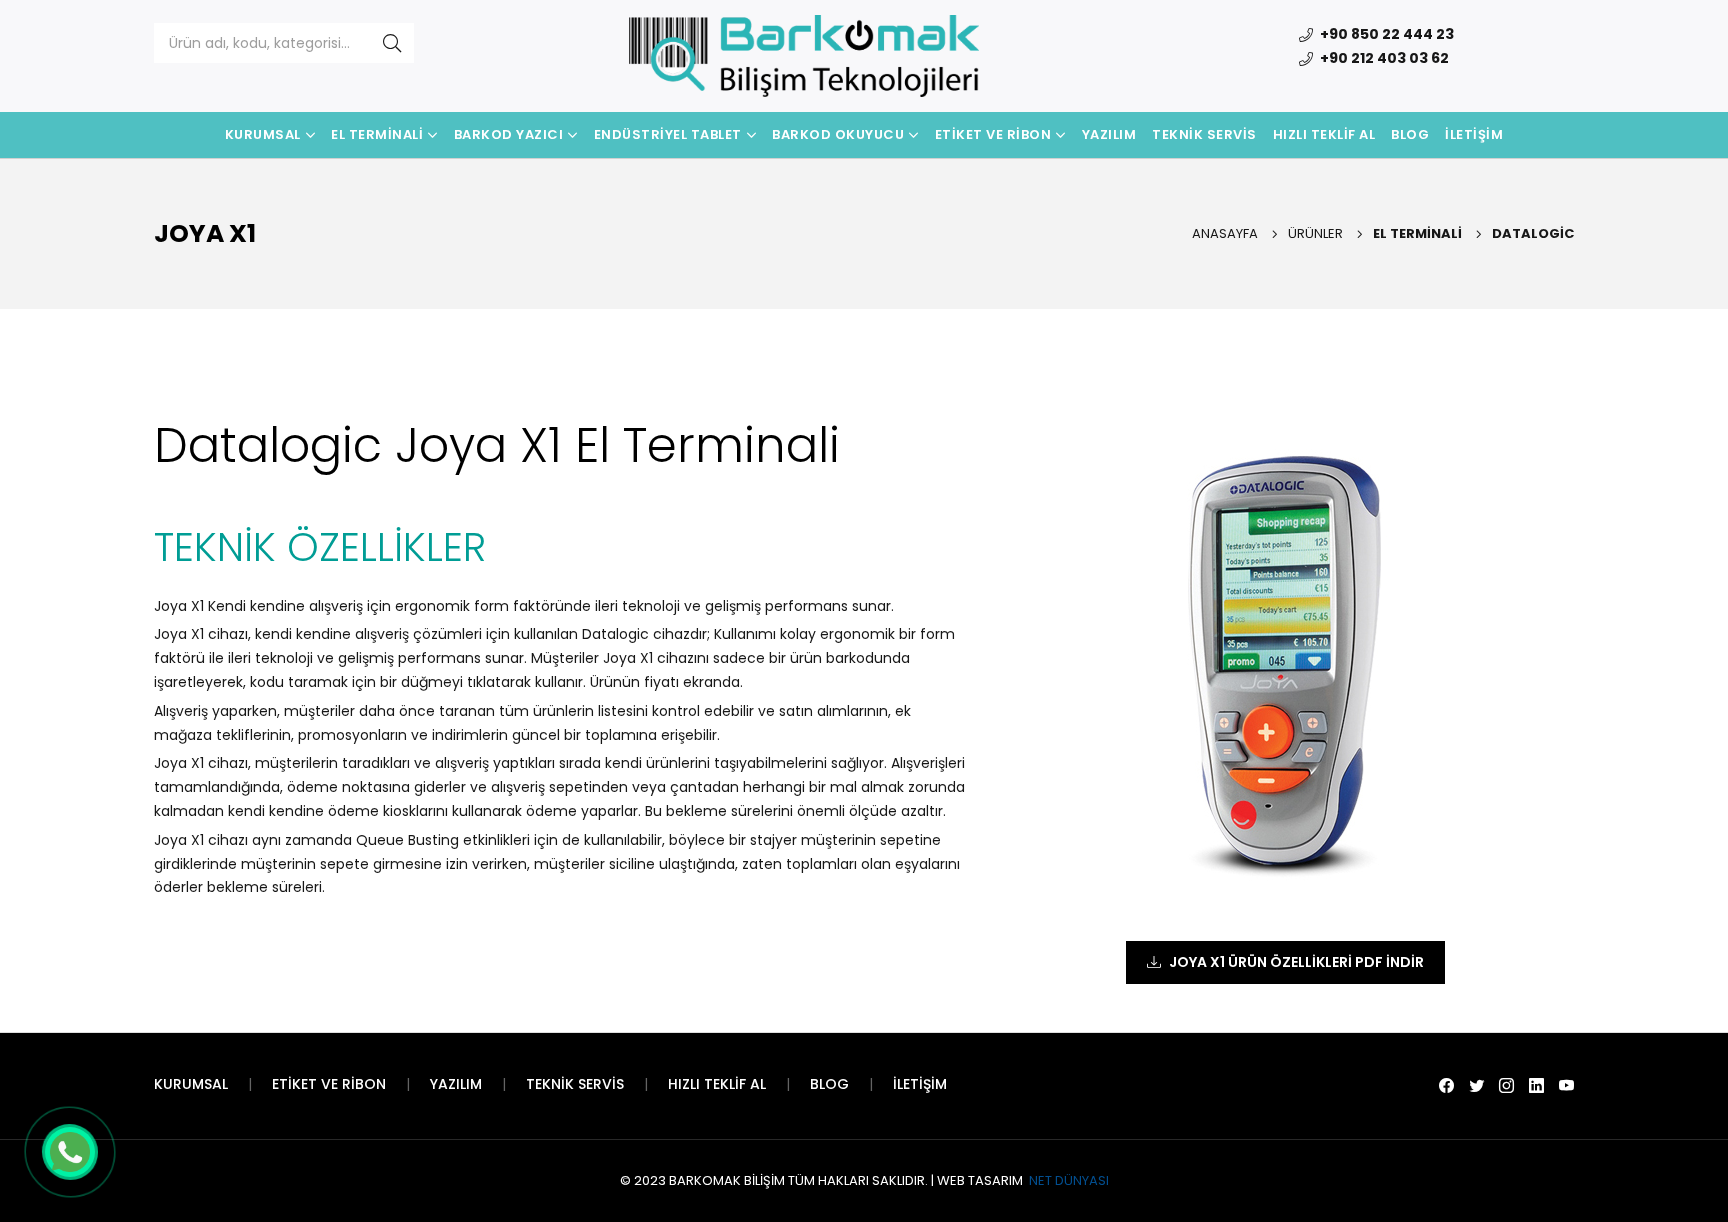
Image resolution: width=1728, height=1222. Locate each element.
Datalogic (1533, 233)
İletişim (1474, 134)
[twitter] (1476, 1086)
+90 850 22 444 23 (1385, 34)
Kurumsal (263, 134)
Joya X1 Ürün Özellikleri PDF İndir (1296, 962)
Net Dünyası (1067, 1180)
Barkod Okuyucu (838, 134)
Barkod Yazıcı (509, 134)
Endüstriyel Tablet (668, 134)
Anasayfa (1225, 233)
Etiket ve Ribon (993, 134)
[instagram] (1506, 1086)
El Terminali (377, 134)
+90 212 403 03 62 (1383, 58)
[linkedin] (1536, 1086)
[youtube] (1566, 1086)
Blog (1410, 134)
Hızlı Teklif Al (1324, 134)
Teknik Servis (1204, 134)
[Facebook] (1446, 1086)
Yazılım (1109, 134)
